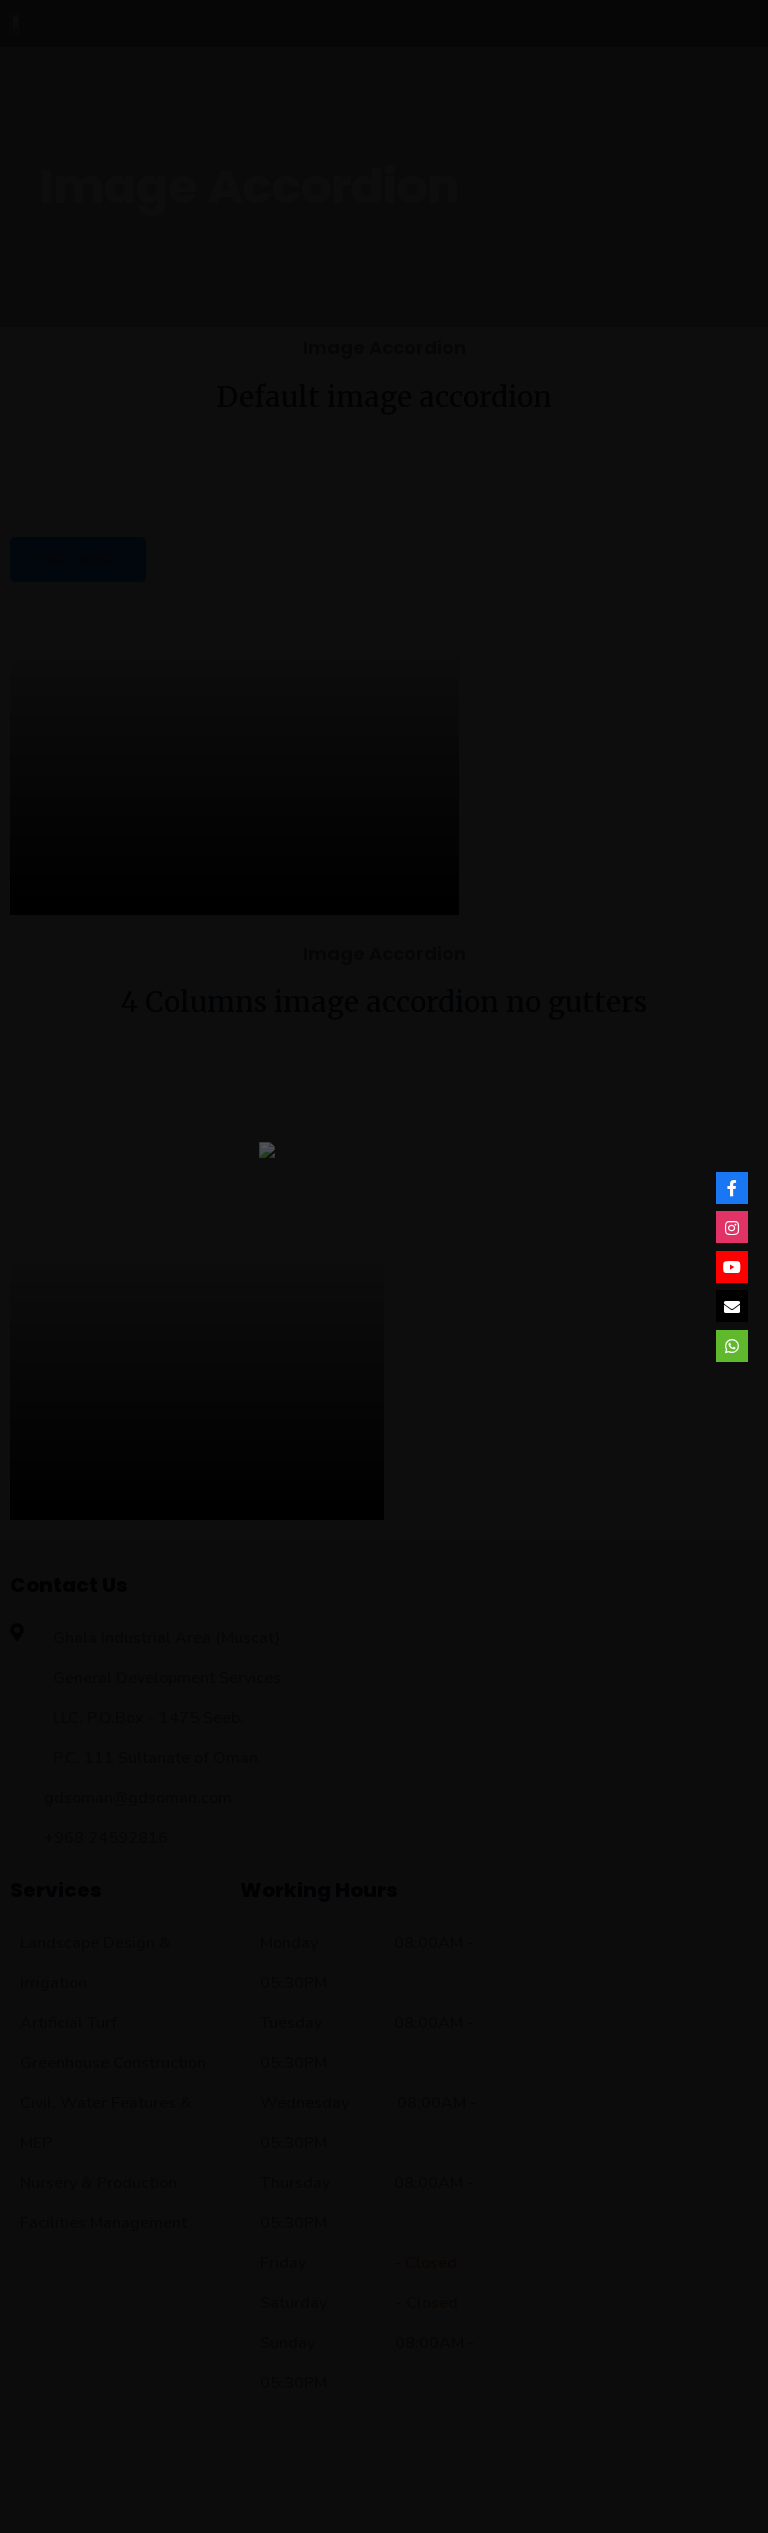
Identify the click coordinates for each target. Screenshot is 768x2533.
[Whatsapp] (732, 1346)
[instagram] (732, 1227)
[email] (732, 1306)
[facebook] (732, 1188)
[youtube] (732, 1267)
